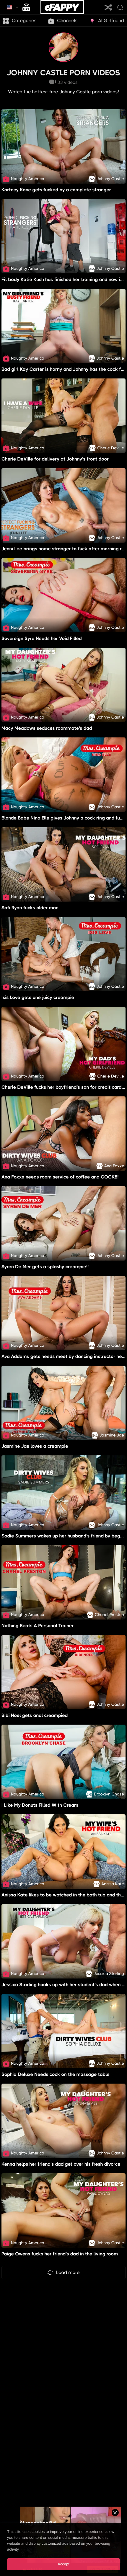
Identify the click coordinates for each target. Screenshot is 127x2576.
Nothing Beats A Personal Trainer (38, 1626)
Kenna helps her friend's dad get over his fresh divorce (61, 2164)
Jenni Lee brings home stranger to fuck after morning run (64, 549)
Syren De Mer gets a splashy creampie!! (45, 1267)
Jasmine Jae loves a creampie (35, 1446)
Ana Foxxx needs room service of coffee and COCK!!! (60, 1177)
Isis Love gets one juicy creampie (38, 997)
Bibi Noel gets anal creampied (35, 1715)
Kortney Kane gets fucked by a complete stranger (56, 190)
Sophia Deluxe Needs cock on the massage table (56, 2074)
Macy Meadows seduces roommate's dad (47, 728)
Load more (68, 2272)
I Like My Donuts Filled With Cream (40, 1805)
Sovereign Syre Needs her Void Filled (42, 638)
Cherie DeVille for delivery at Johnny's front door (55, 459)
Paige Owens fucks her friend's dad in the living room (60, 2254)
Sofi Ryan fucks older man (30, 908)
